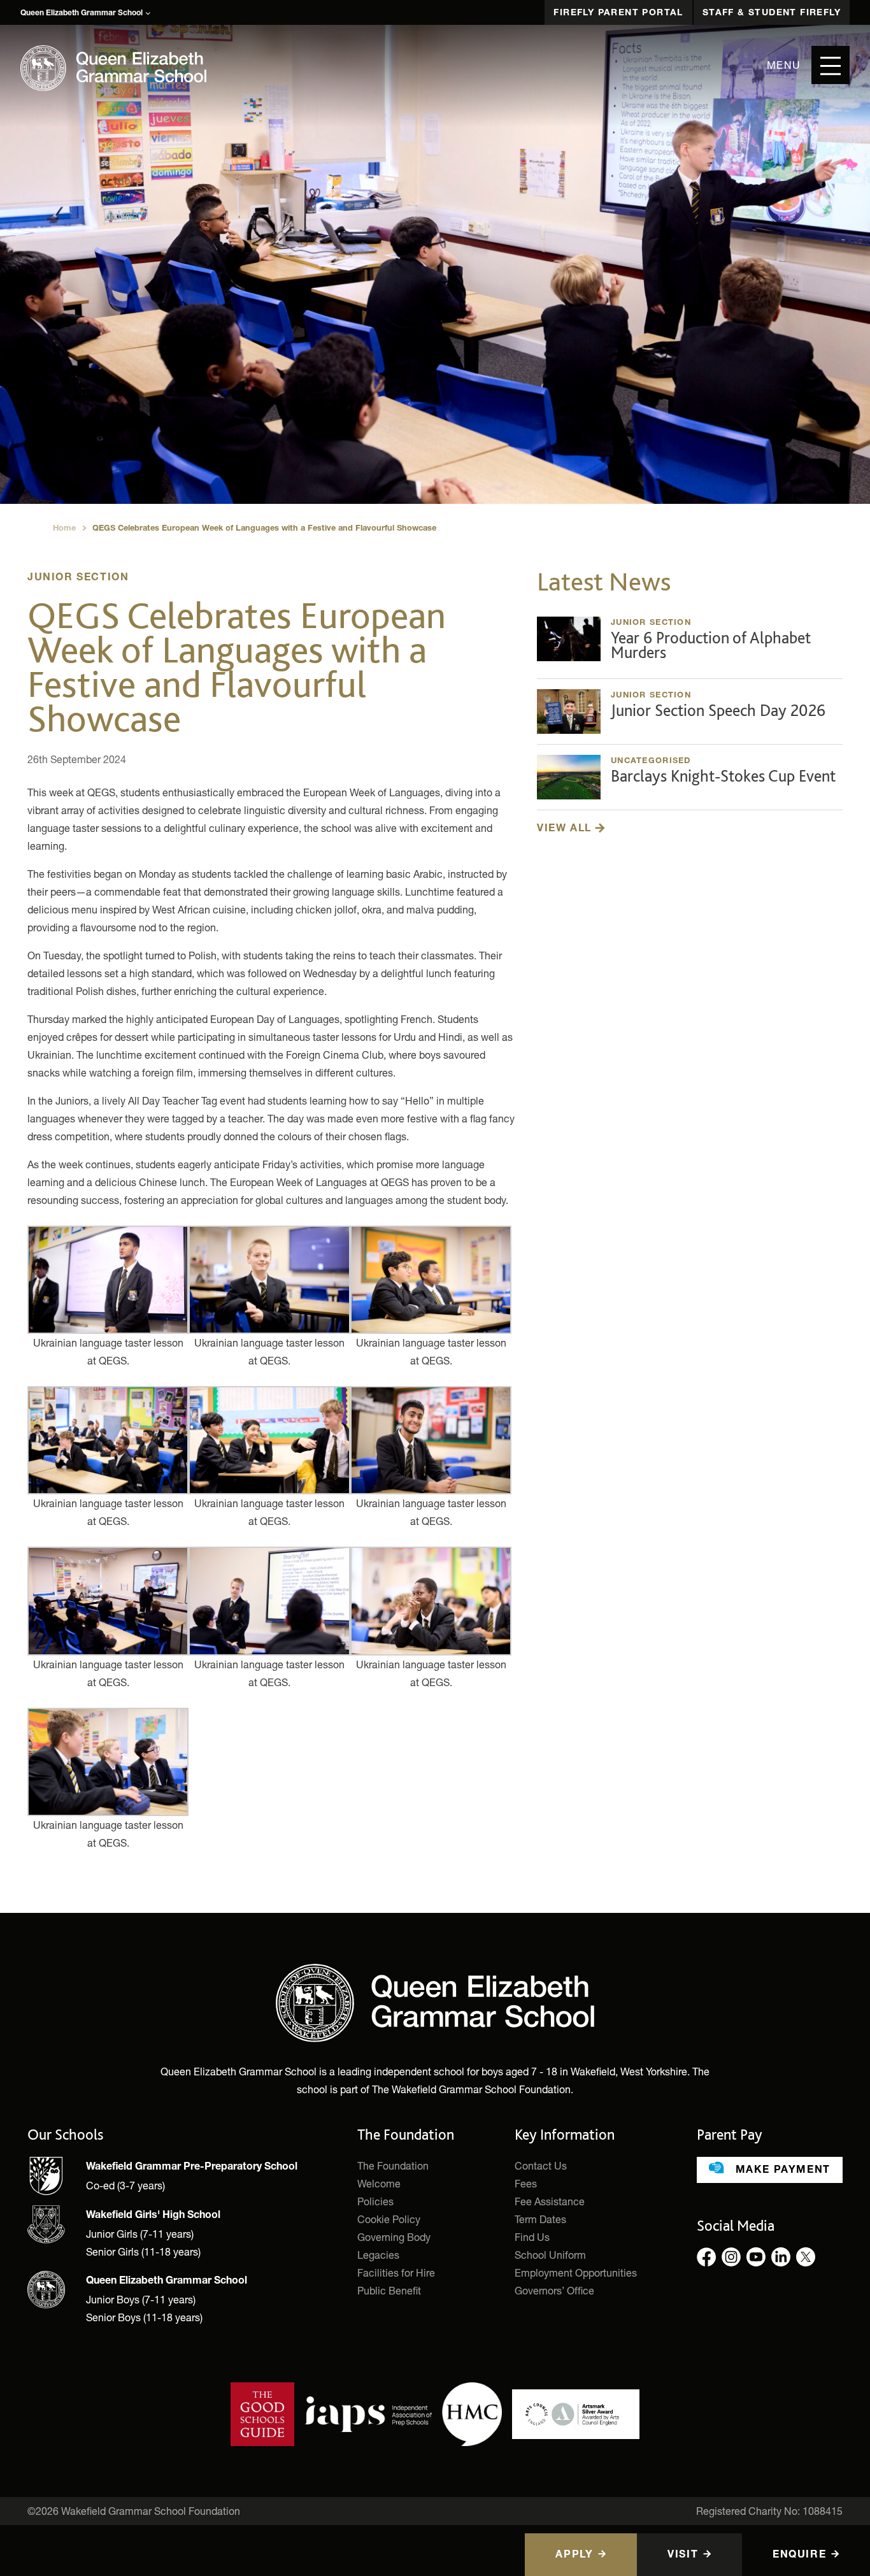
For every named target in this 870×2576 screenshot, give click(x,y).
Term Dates (540, 2219)
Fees (526, 2183)
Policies (375, 2201)
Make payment (781, 2171)
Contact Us (541, 2165)
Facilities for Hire (396, 2272)
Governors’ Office (554, 2290)
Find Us (532, 2237)
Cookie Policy (389, 2219)
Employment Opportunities (576, 2272)
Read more (690, 642)
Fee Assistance (550, 2201)
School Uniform (550, 2255)
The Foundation (393, 2165)
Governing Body (394, 2237)
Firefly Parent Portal (618, 13)
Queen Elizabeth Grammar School (82, 13)
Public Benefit (389, 2290)
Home (64, 529)
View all (566, 829)
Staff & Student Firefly (772, 13)
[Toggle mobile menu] (831, 65)
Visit (683, 2556)
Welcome (379, 2183)
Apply (574, 2556)
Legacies (378, 2255)
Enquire (799, 2556)
